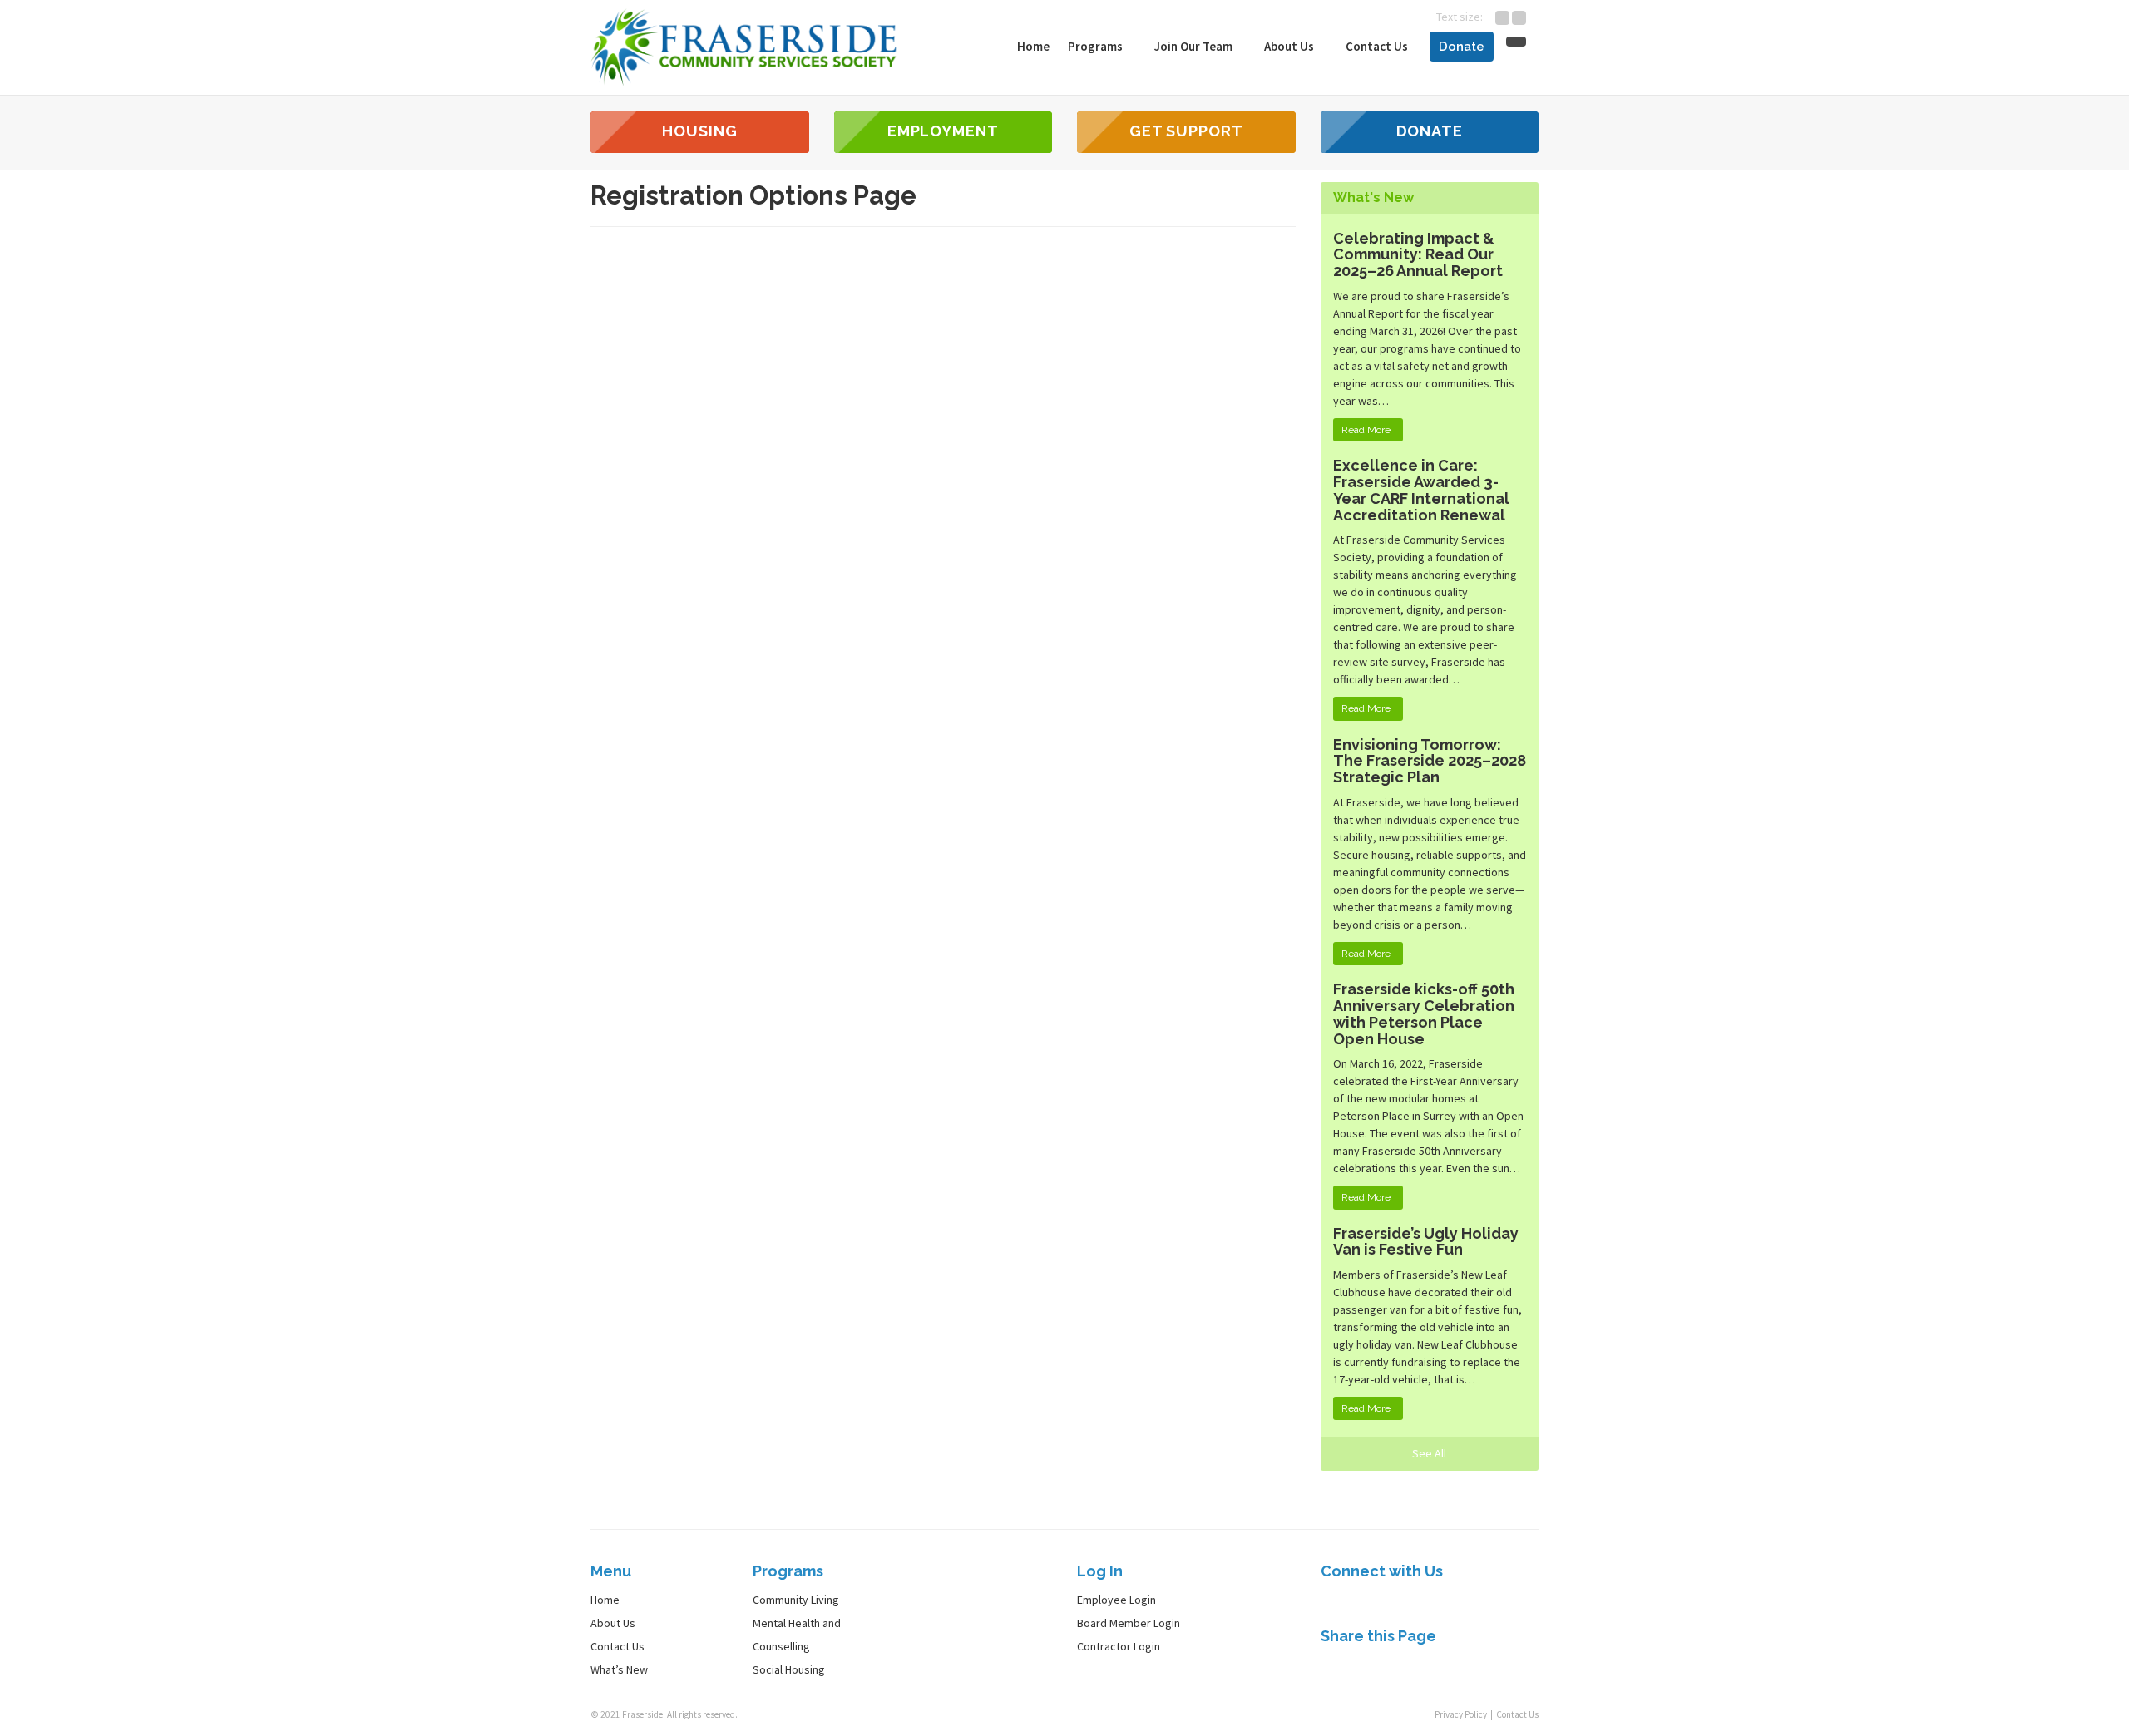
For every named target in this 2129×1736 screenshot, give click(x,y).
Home (1033, 46)
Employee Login (1116, 1600)
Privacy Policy (1461, 1714)
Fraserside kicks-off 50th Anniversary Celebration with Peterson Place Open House (1424, 1013)
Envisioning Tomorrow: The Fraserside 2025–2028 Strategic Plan (1430, 761)
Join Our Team (1195, 46)
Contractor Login (1119, 1646)
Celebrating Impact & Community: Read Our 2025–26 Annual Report (1418, 255)
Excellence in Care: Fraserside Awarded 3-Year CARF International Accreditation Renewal (1421, 490)
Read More (1366, 430)
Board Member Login (1129, 1623)
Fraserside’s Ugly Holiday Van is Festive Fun (1426, 1242)
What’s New (619, 1669)
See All (1429, 1453)
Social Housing (789, 1669)
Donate (1462, 47)
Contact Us (1377, 46)
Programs (1097, 46)
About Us (1290, 46)
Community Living (796, 1600)
